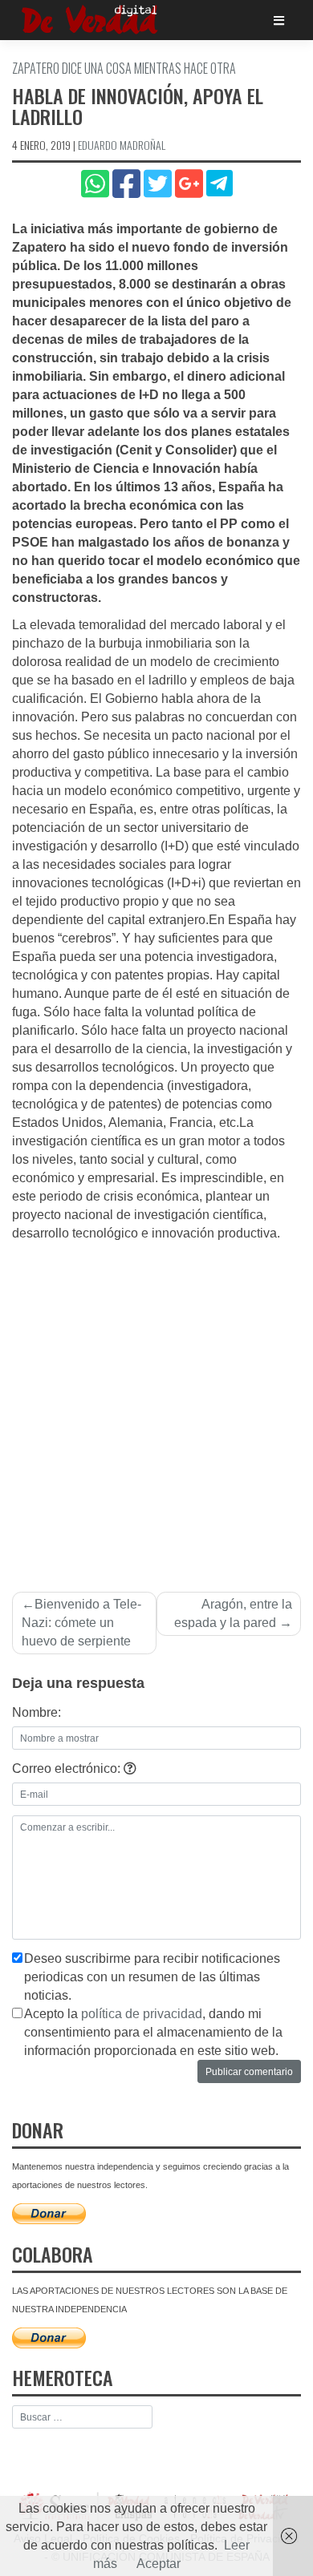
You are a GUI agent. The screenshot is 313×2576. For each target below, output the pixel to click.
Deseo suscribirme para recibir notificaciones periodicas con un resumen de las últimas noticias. (152, 1977)
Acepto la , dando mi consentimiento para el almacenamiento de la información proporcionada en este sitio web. (153, 2032)
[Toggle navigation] (279, 20)
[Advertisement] (156, 1407)
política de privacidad (142, 2014)
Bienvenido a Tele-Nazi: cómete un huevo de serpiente (81, 1623)
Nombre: (37, 1712)
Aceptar (159, 2564)
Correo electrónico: (68, 1768)
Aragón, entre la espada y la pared (233, 1613)
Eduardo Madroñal (122, 145)
